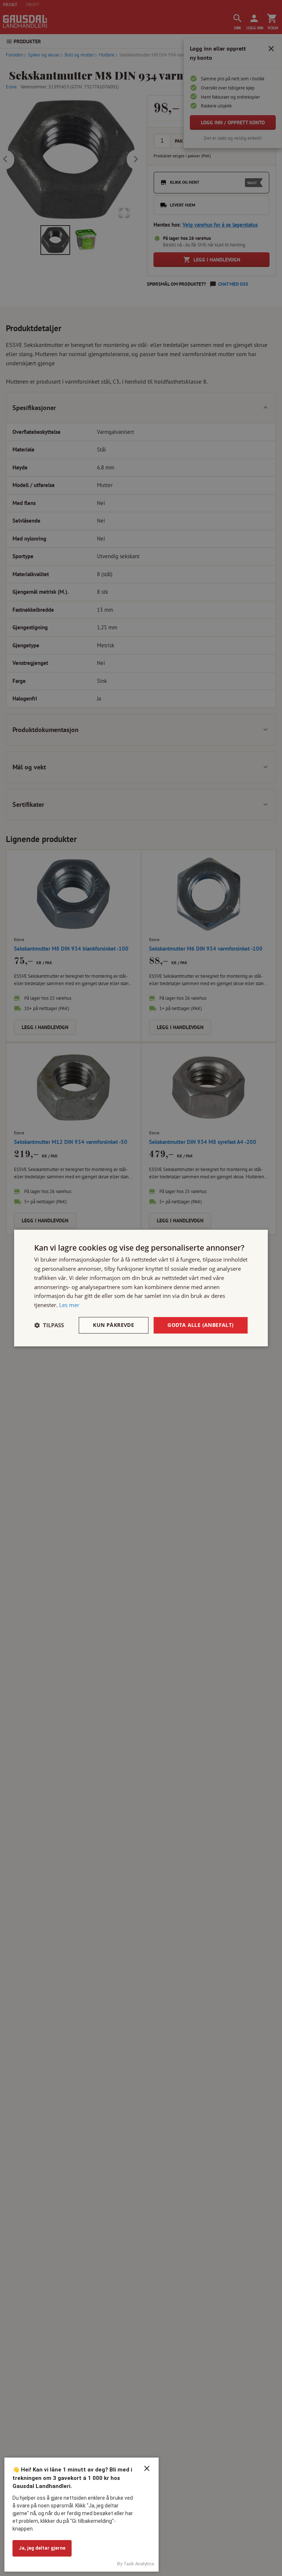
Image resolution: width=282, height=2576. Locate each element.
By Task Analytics (136, 2564)
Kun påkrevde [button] (113, 1325)
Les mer (69, 1305)
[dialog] (141, 1288)
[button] (49, 1325)
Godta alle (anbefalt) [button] (200, 1325)
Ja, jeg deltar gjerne (42, 2548)
